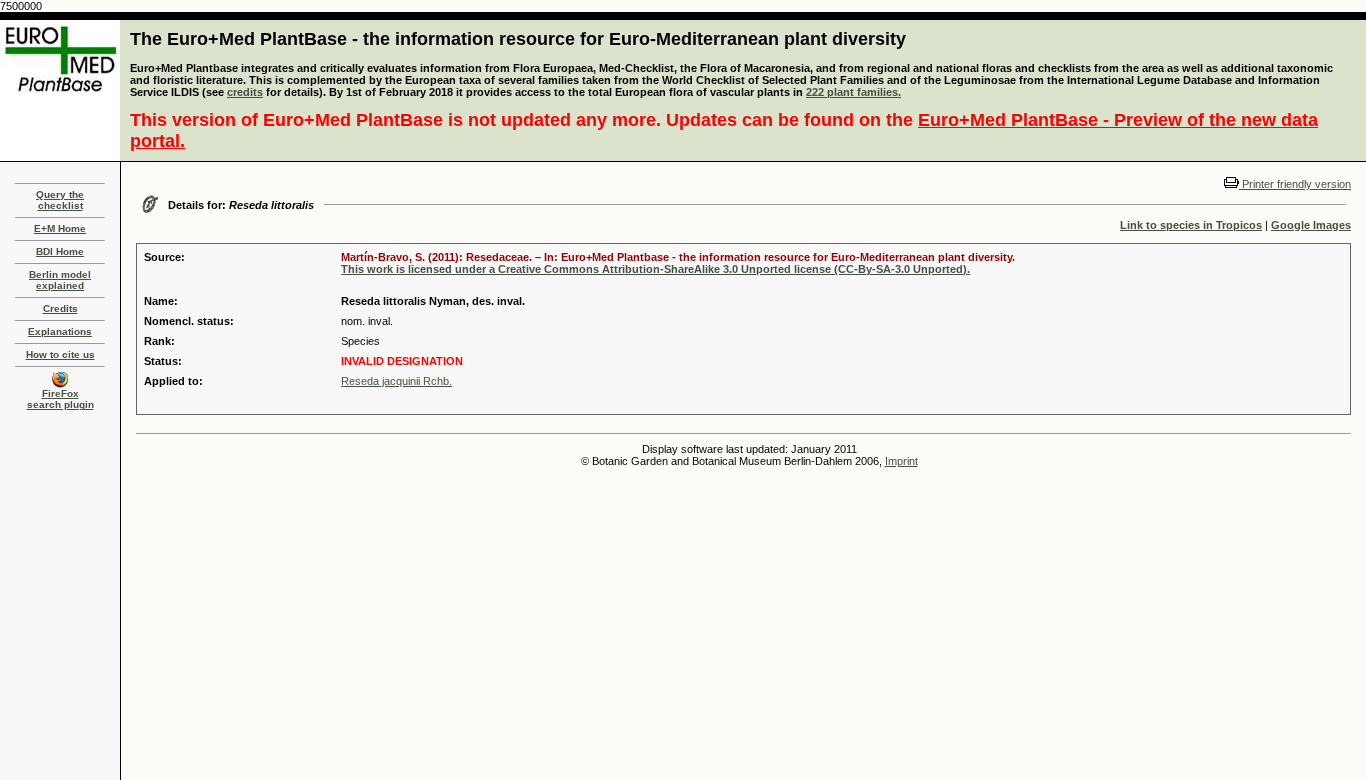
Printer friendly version (1295, 184)
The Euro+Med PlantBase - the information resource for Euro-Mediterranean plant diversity (518, 39)
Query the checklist (60, 200)
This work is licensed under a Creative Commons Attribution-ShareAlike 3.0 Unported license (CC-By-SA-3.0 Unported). (655, 269)
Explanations (60, 331)
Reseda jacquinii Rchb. (396, 381)
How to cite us (60, 354)
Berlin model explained (60, 280)
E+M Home (60, 228)
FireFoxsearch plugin (60, 399)
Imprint (901, 461)
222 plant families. (853, 92)
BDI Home (60, 251)
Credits (60, 308)
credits (245, 92)
